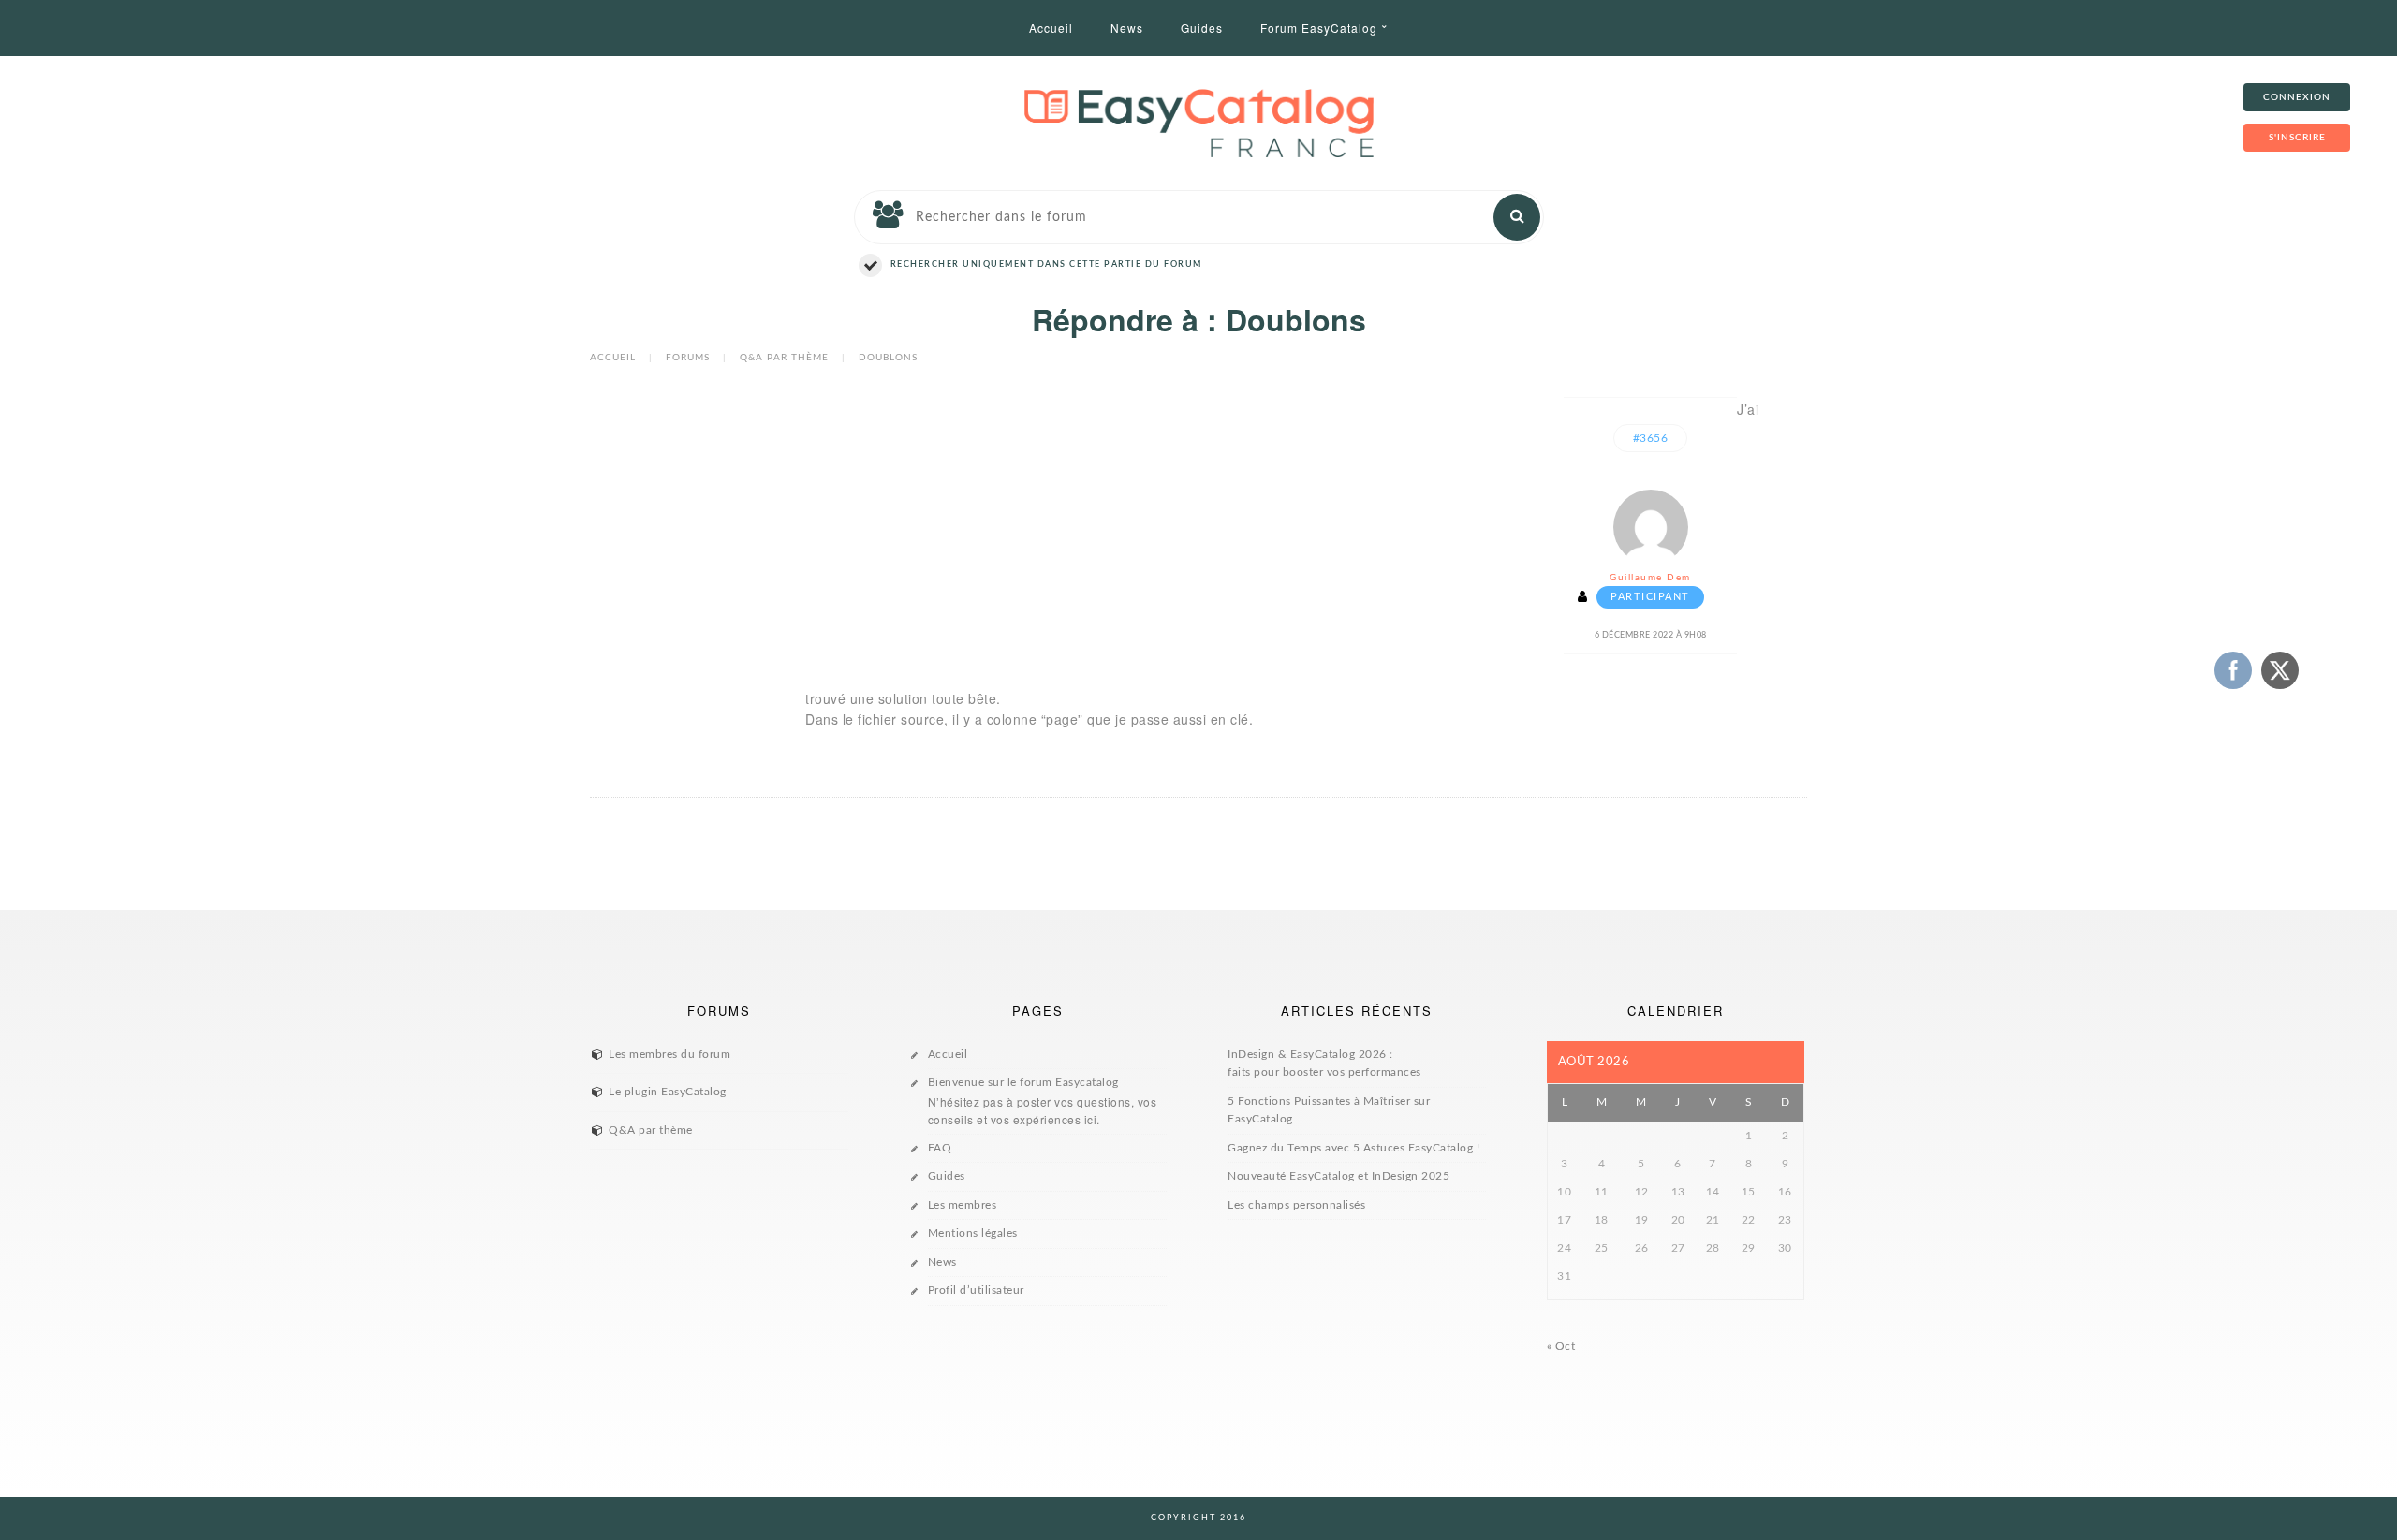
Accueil (1051, 28)
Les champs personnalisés (1296, 1205)
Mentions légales (973, 1233)
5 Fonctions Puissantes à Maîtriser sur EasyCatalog (1329, 1110)
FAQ (940, 1148)
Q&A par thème (784, 358)
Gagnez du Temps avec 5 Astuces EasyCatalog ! (1353, 1148)
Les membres (963, 1205)
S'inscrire (2297, 138)
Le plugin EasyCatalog (668, 1092)
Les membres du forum (669, 1054)
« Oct (1561, 1346)
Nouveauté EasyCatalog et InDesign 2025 (1338, 1176)
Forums (688, 358)
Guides (1202, 28)
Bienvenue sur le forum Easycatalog (1043, 1102)
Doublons (888, 358)
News (1127, 28)
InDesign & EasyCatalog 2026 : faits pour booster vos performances (1324, 1063)
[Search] (1517, 217)
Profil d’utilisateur (976, 1290)
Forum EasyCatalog (1319, 28)
